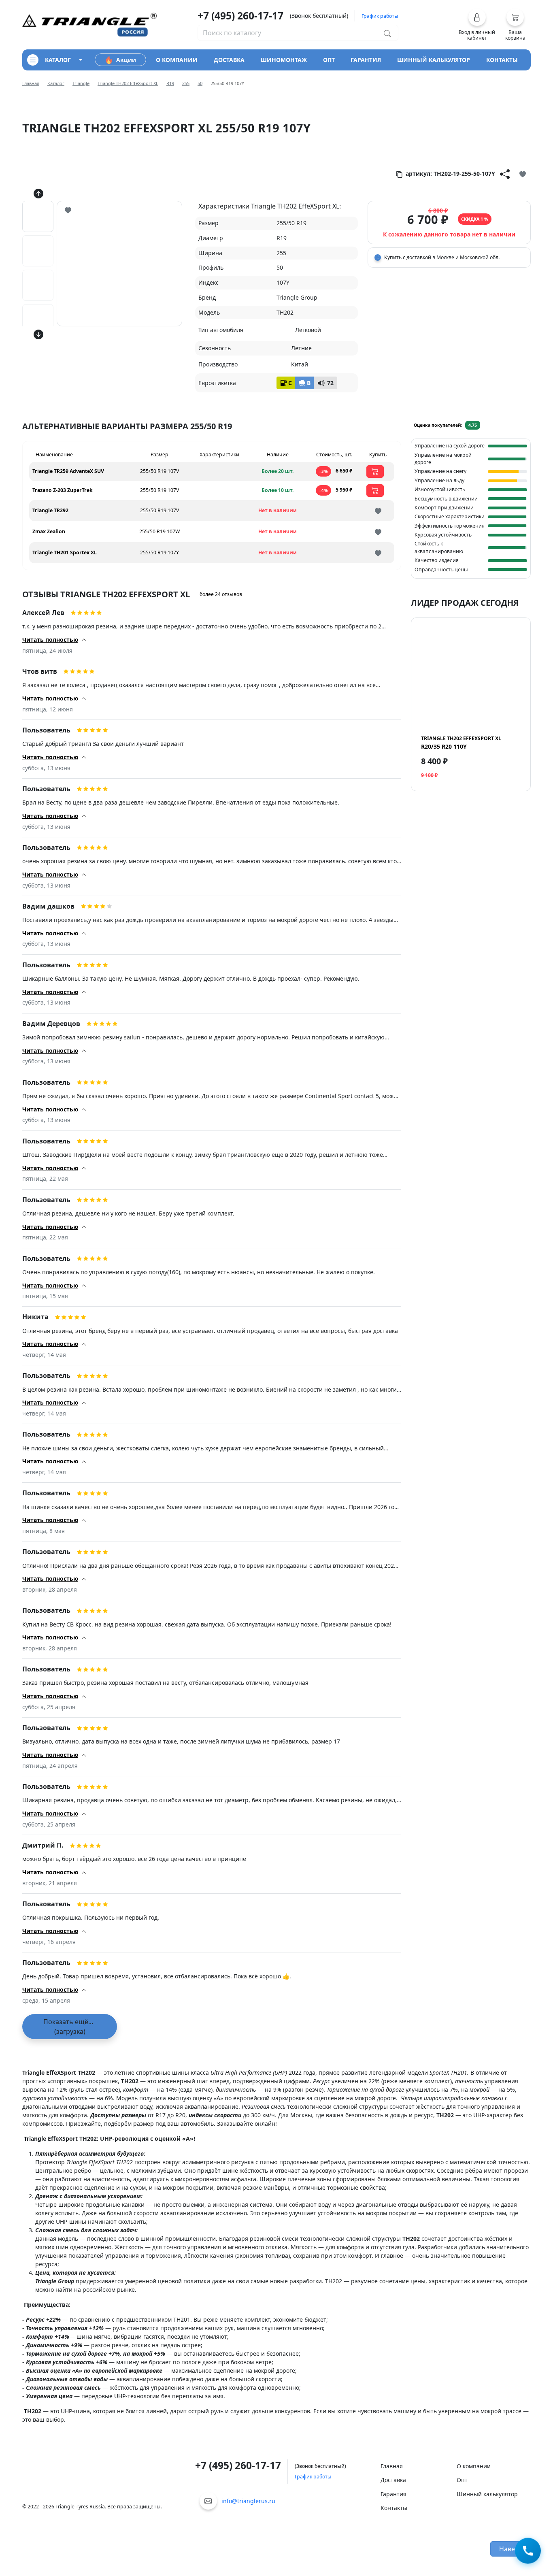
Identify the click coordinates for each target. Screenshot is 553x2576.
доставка (229, 60)
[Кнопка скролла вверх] (38, 194)
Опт (462, 2480)
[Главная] (89, 24)
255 (186, 83)
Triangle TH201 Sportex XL (65, 552)
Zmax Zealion (49, 531)
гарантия (366, 60)
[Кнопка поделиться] (505, 174)
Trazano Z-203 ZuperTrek (63, 490)
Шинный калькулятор (487, 2494)
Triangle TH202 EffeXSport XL (128, 83)
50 (200, 83)
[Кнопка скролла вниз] (38, 334)
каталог (58, 60)
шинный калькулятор (434, 60)
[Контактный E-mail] (208, 2501)
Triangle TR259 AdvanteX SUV (68, 471)
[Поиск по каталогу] (387, 33)
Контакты (394, 2508)
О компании (474, 2466)
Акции (126, 60)
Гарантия (393, 2494)
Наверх (511, 2549)
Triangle (81, 83)
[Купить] (375, 472)
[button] (477, 25)
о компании (177, 60)
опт (329, 60)
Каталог (56, 83)
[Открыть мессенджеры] (528, 2549)
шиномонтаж (284, 60)
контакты (502, 60)
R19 (170, 83)
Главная (31, 83)
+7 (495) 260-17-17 (240, 16)
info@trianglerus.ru (248, 2501)
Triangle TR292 (50, 510)
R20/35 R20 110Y (461, 743)
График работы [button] (380, 16)
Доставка (393, 2480)
